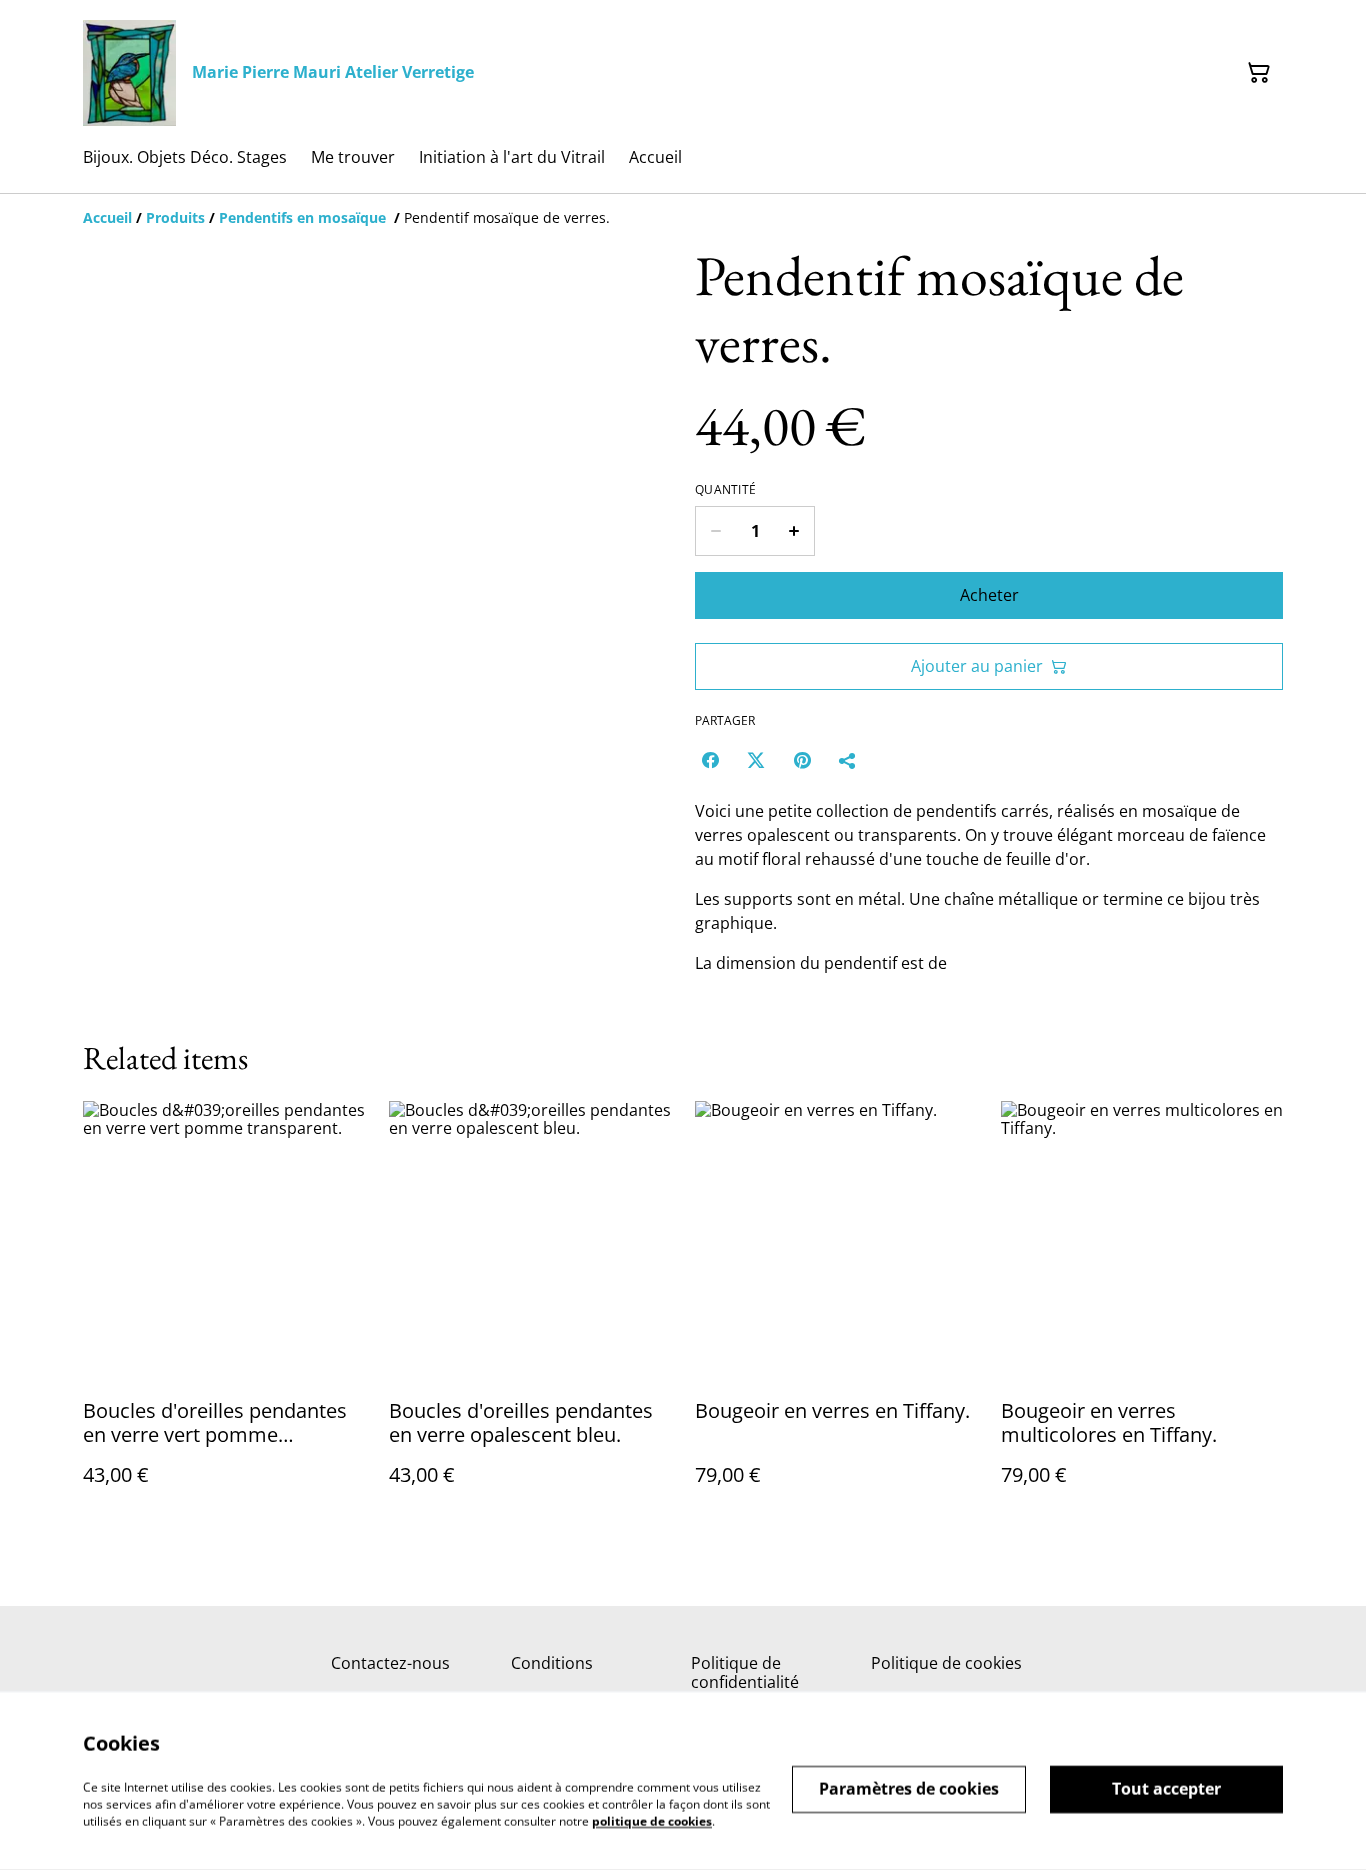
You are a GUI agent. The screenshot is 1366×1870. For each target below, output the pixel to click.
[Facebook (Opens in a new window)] (710, 760)
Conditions (552, 1663)
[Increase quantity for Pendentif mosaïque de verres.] (794, 531)
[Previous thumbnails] (108, 888)
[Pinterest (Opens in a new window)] (802, 760)
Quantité (725, 490)
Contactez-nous (390, 1663)
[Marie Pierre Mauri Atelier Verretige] (129, 73)
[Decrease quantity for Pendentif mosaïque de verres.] (715, 531)
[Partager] (848, 760)
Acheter (989, 595)
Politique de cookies (946, 1663)
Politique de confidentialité (745, 1672)
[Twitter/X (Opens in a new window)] (756, 760)
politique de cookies (652, 1820)
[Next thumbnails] (646, 888)
